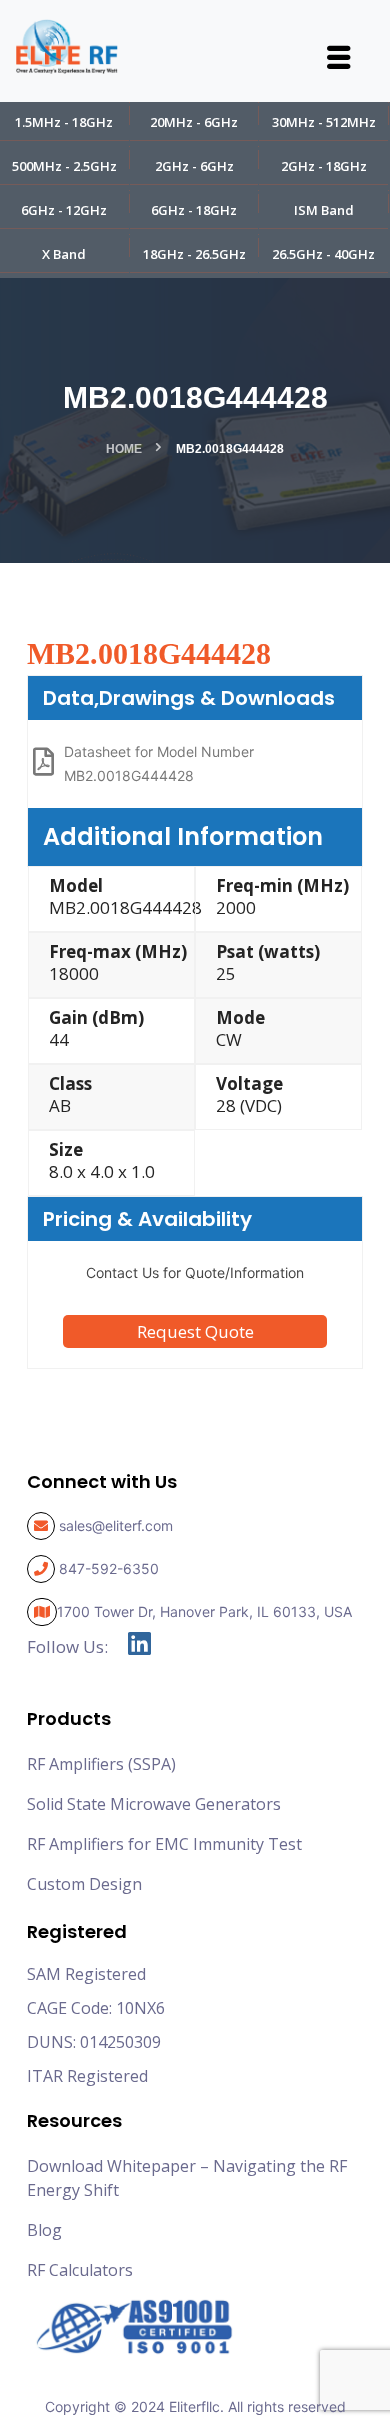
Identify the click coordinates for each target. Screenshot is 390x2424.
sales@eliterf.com (116, 1525)
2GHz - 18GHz (324, 166)
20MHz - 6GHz (194, 122)
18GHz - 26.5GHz (194, 254)
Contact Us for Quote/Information (195, 1272)
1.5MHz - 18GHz (64, 122)
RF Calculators (80, 2270)
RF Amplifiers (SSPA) (101, 1764)
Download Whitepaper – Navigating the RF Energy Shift (187, 2178)
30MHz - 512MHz (324, 122)
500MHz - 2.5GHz (64, 166)
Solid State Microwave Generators (154, 1804)
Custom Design (84, 1884)
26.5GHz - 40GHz (323, 254)
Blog (44, 2230)
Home (124, 449)
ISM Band (324, 210)
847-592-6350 (109, 1568)
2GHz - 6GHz (194, 166)
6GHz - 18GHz (194, 210)
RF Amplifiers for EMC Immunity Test (164, 1844)
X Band (64, 254)
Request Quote (195, 1331)
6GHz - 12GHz (64, 210)
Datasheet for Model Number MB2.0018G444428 (159, 763)
